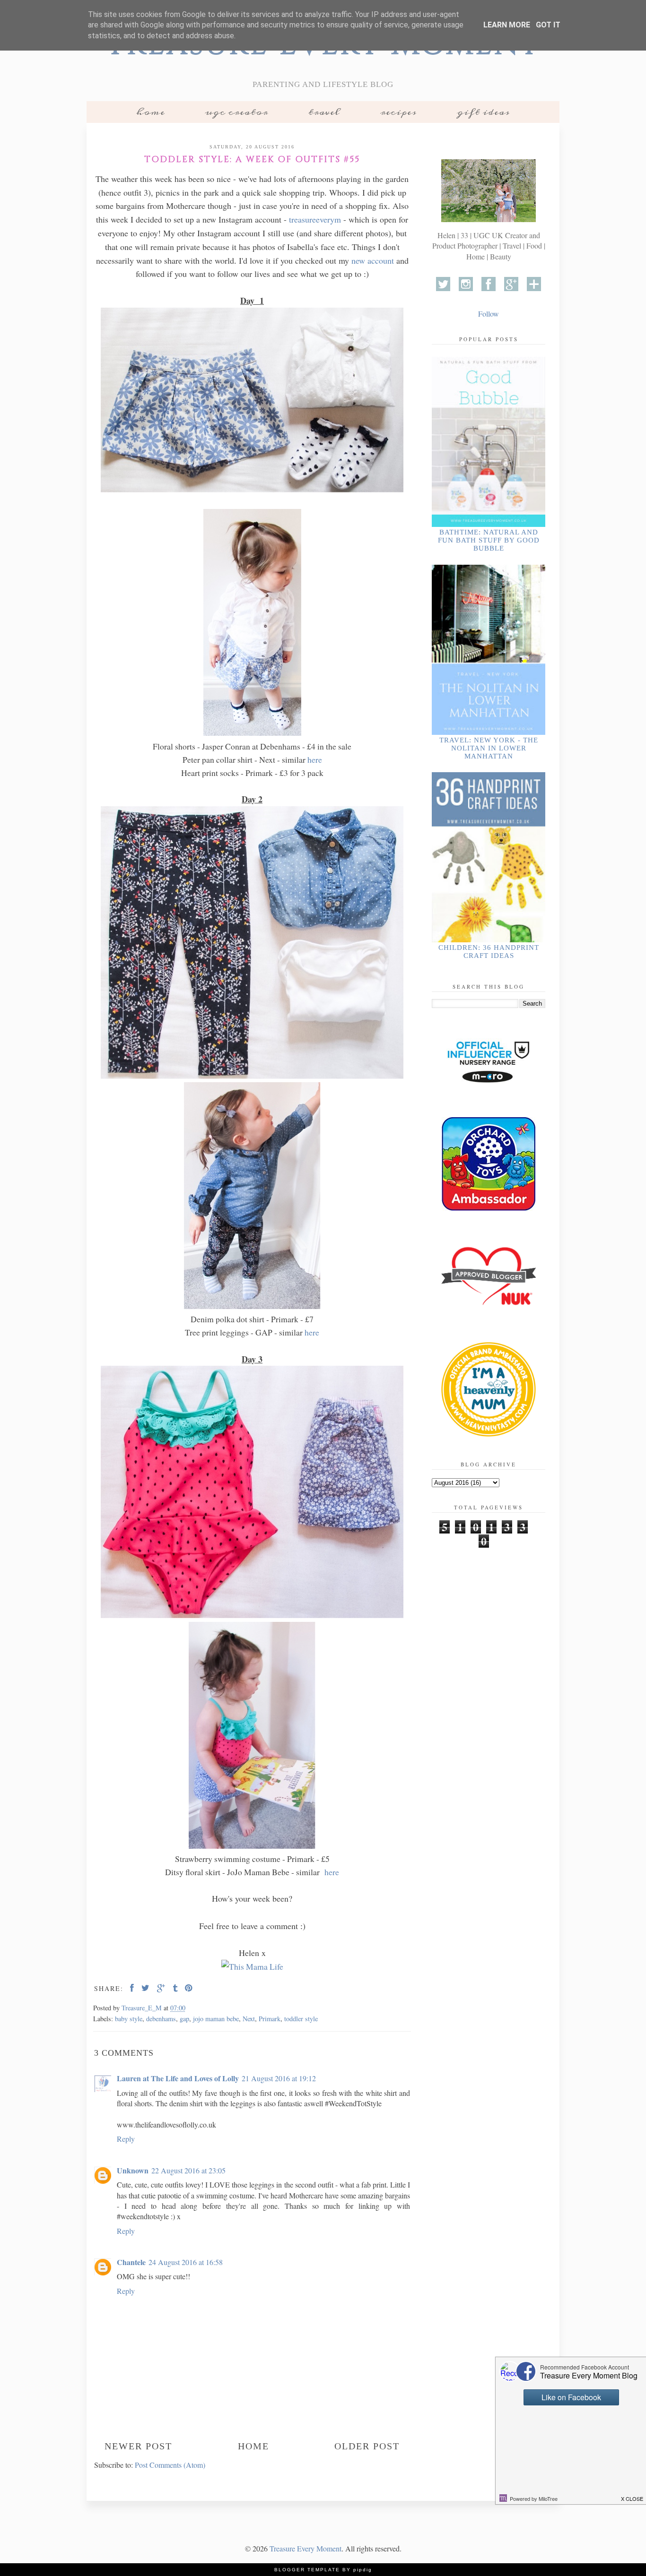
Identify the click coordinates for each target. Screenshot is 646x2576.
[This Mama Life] (252, 1966)
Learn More (507, 25)
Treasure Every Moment (306, 2548)
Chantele (131, 2262)
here (314, 759)
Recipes (398, 112)
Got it (548, 25)
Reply (126, 2139)
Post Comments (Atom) (170, 2465)
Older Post (367, 2446)
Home (151, 112)
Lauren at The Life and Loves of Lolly (178, 2078)
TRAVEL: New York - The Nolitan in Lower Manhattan (489, 748)
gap (184, 2019)
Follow (489, 314)
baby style (129, 2019)
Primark (270, 2019)
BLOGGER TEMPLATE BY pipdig (323, 2570)
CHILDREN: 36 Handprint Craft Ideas (489, 952)
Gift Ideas (483, 112)
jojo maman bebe (216, 2019)
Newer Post (138, 2446)
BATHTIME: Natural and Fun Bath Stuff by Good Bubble (489, 540)
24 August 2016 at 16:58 (186, 2262)
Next (249, 2019)
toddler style (301, 2019)
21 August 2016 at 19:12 (279, 2078)
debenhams (161, 2019)
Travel (324, 112)
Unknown (133, 2170)
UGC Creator (237, 112)
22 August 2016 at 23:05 (188, 2170)
